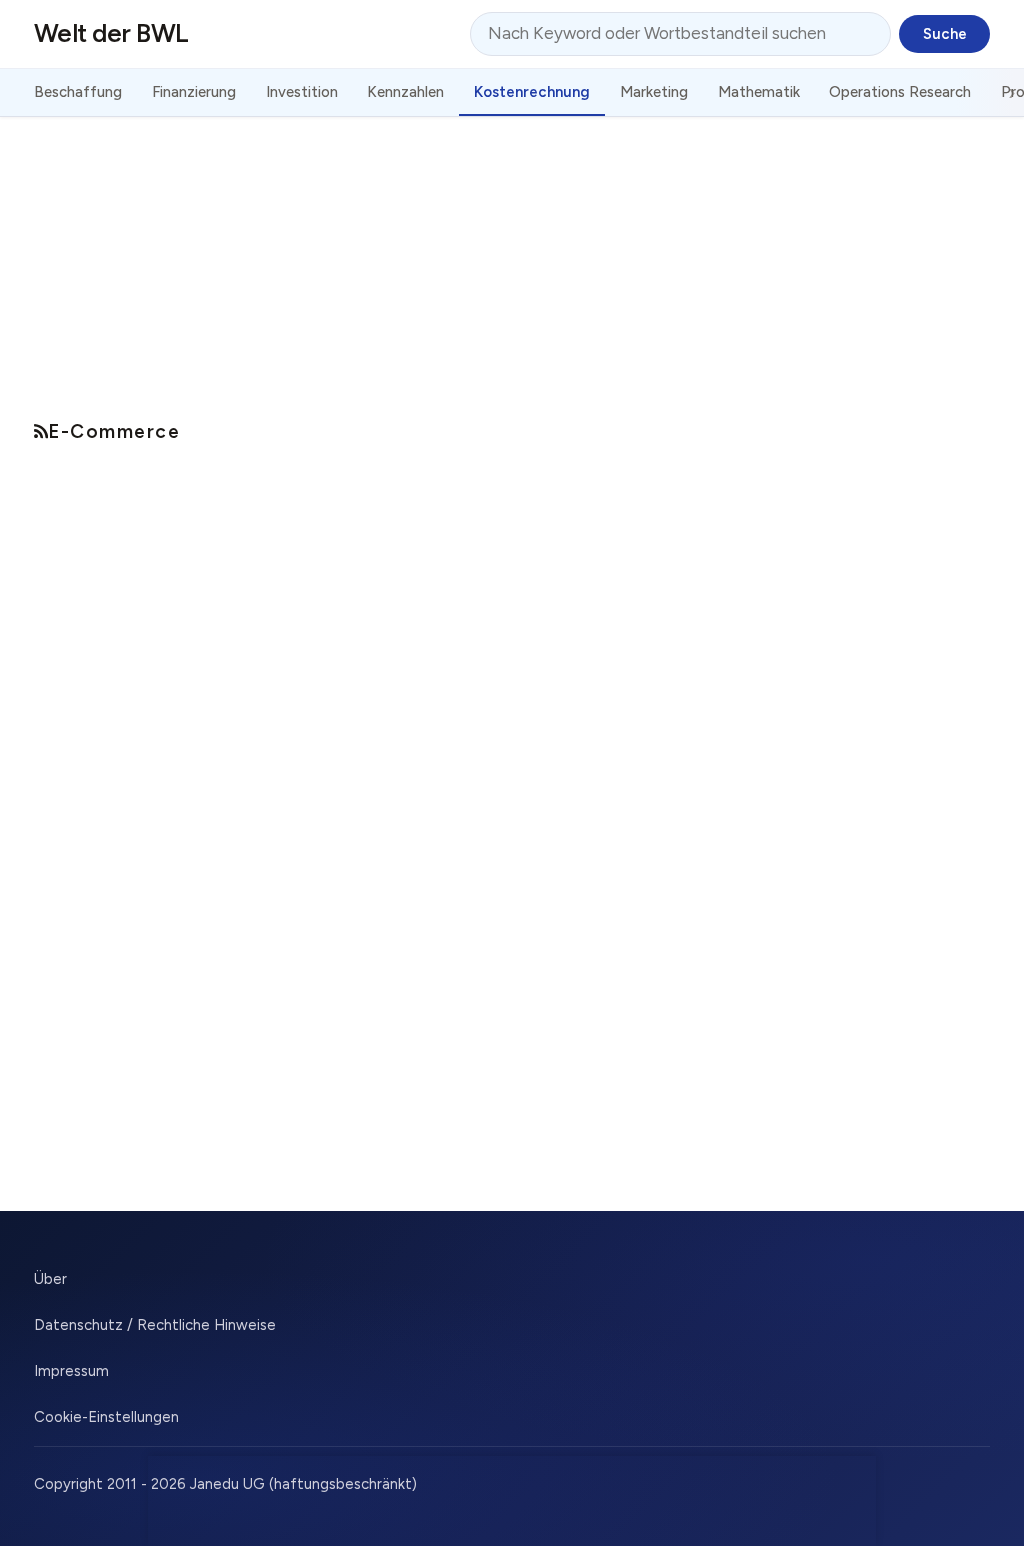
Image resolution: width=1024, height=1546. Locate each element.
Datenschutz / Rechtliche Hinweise (155, 1325)
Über (50, 1279)
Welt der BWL (111, 33)
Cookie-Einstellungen (106, 1417)
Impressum (71, 1371)
